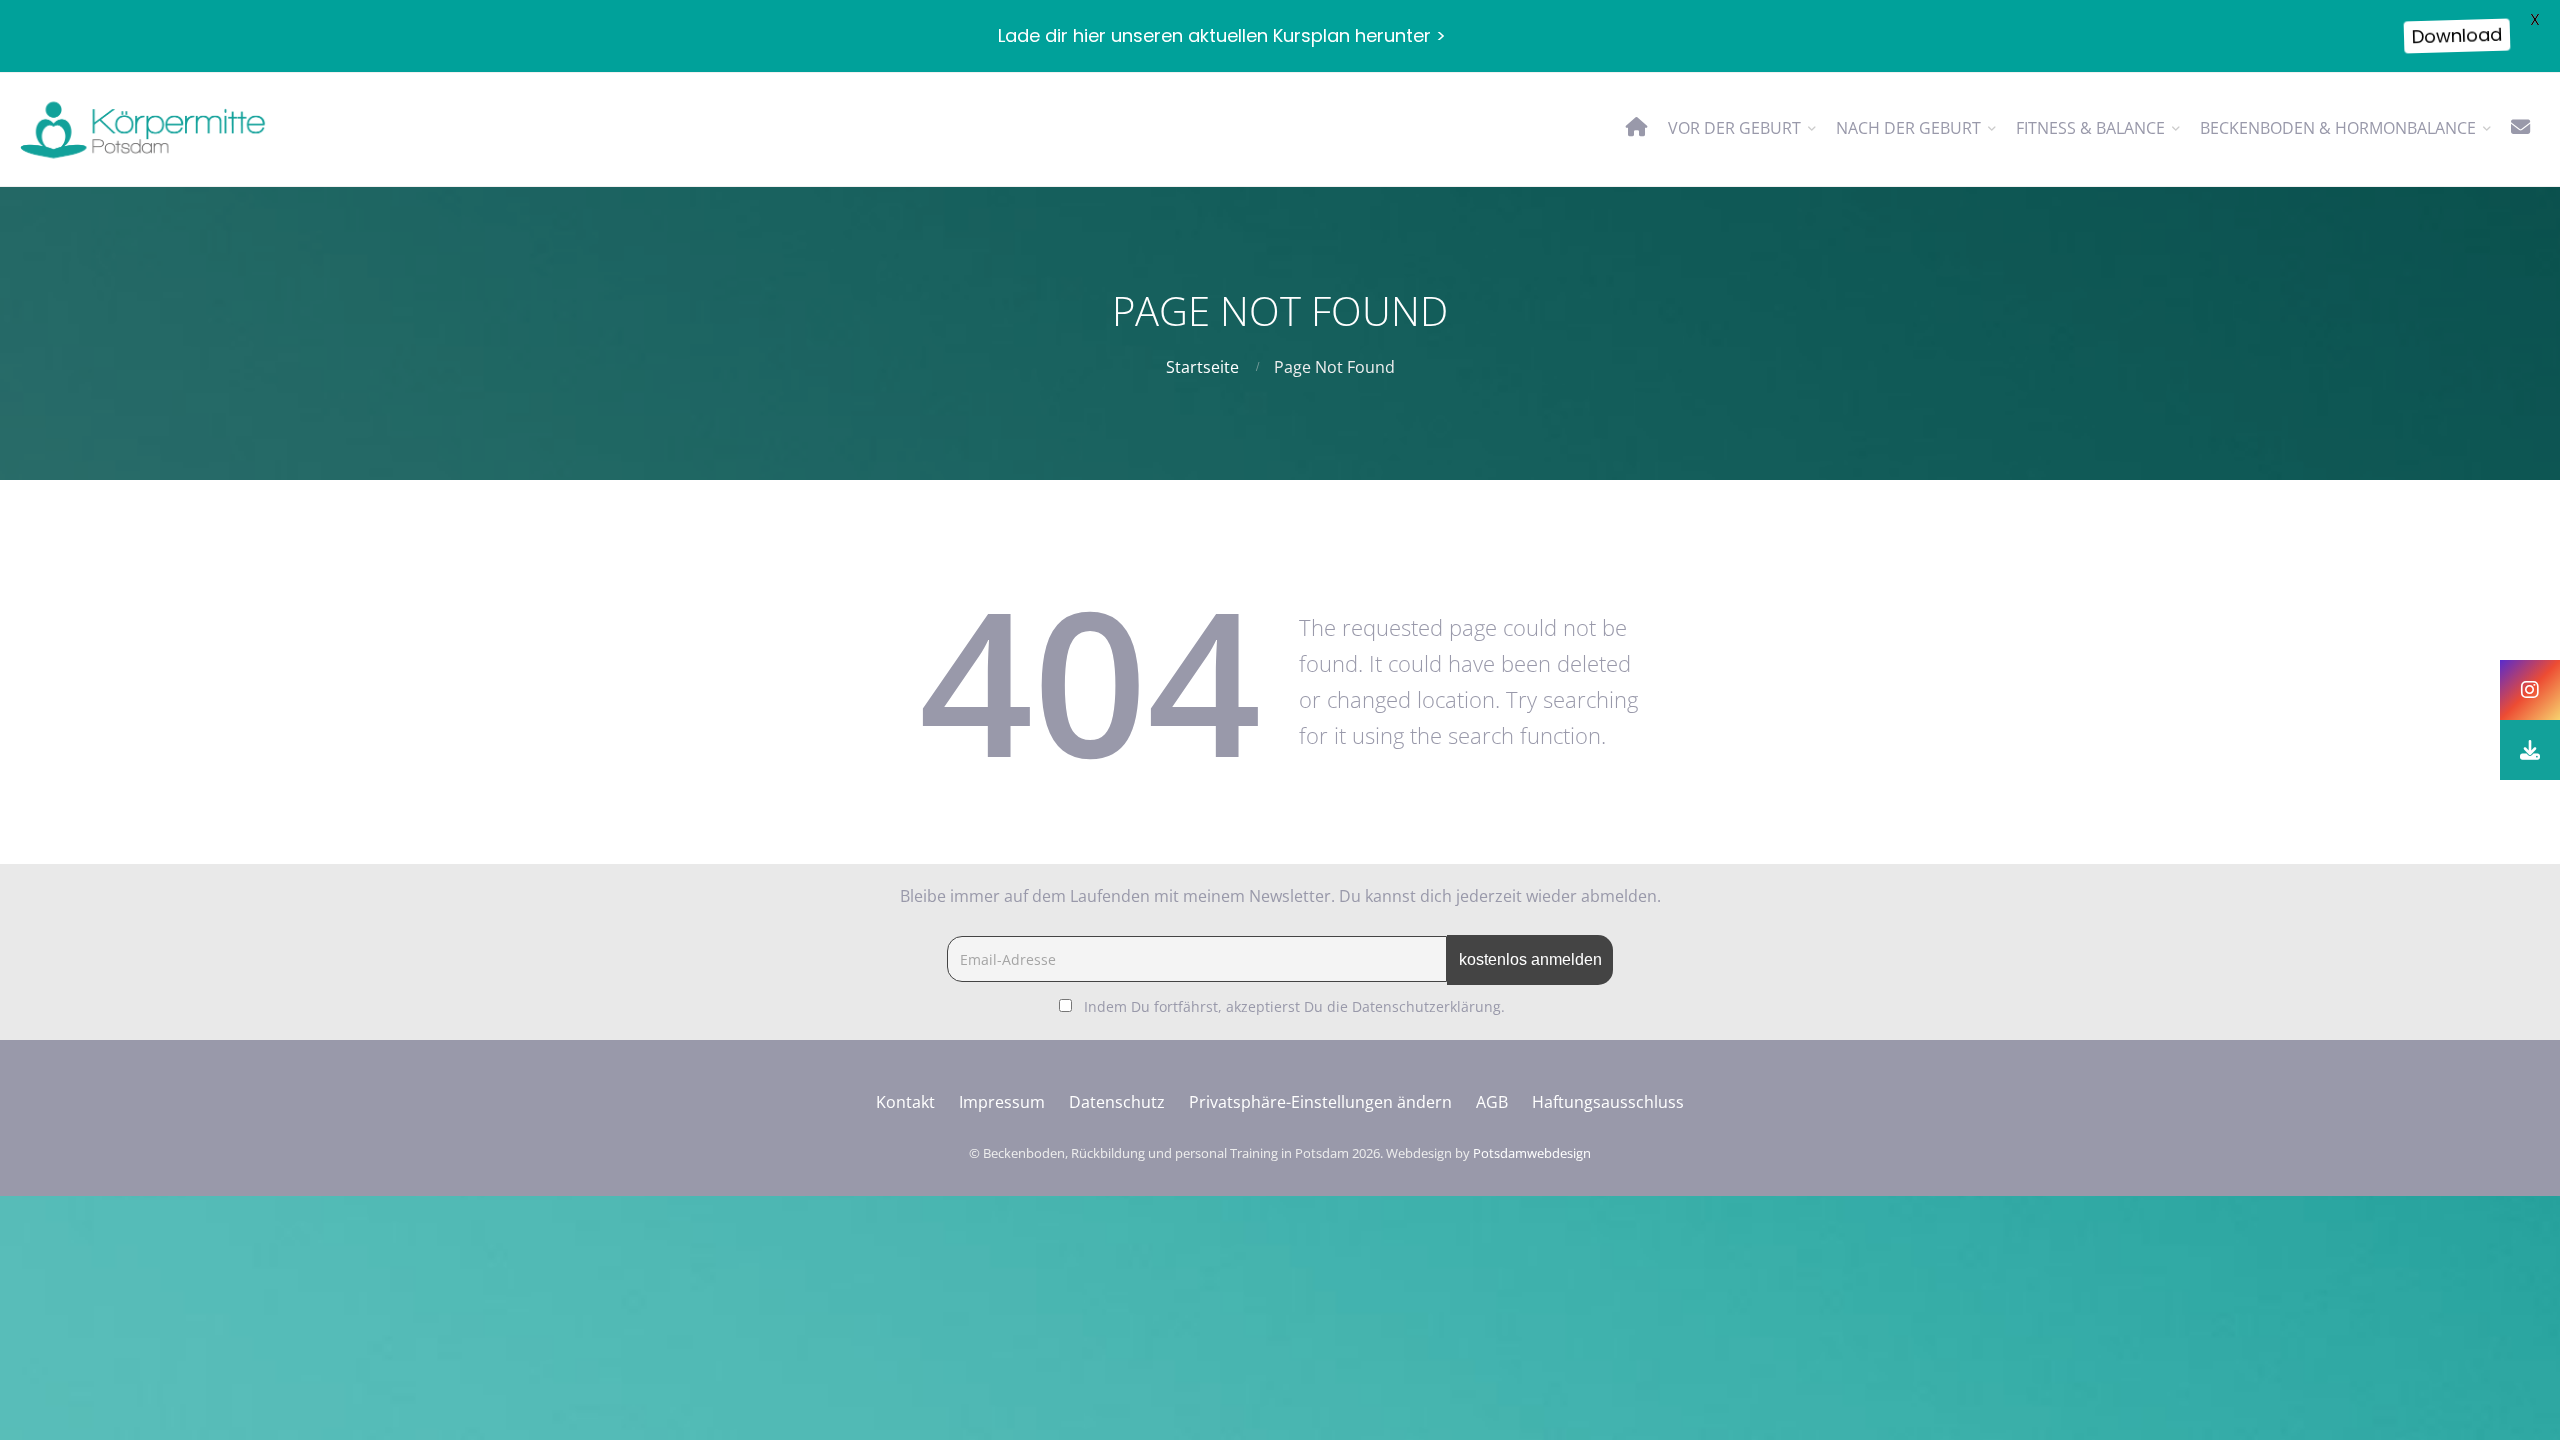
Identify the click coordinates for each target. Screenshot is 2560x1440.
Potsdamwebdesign (1532, 1153)
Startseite (1202, 367)
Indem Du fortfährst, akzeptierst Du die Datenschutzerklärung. (1294, 1006)
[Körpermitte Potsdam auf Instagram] (2530, 690)
